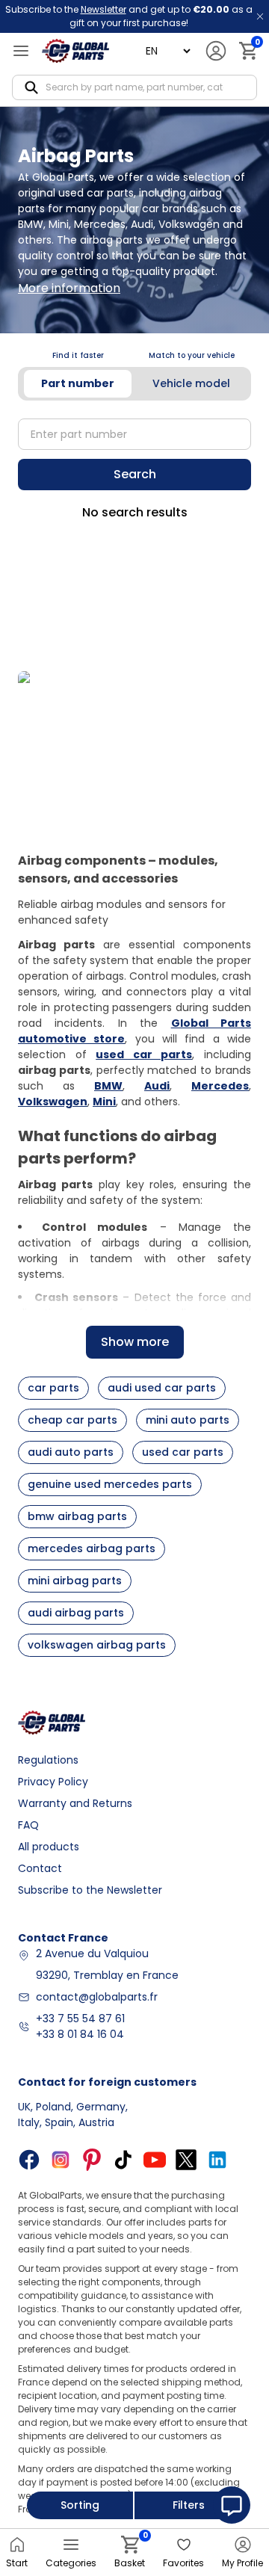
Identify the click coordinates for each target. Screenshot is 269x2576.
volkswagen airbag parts (97, 1645)
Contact (40, 1868)
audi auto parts (71, 1452)
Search (135, 474)
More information (69, 288)
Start (17, 2563)
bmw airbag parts (77, 1516)
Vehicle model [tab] (191, 383)
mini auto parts (188, 1420)
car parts (53, 1388)
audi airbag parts (76, 1613)
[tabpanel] (134, 434)
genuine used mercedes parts (110, 1484)
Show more (135, 1342)
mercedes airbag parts (92, 1548)
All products (49, 1847)
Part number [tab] (78, 383)
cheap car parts (72, 1420)
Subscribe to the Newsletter (90, 1890)
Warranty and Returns (75, 1803)
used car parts (183, 1452)
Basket (130, 2552)
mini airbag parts (75, 1581)
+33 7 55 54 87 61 (80, 2019)
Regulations (48, 1760)
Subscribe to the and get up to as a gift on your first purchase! (129, 16)
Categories (71, 2563)
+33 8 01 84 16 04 (80, 2034)
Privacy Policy (53, 1782)
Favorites (183, 2563)
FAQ (28, 1825)
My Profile (242, 2563)
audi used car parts (162, 1388)
